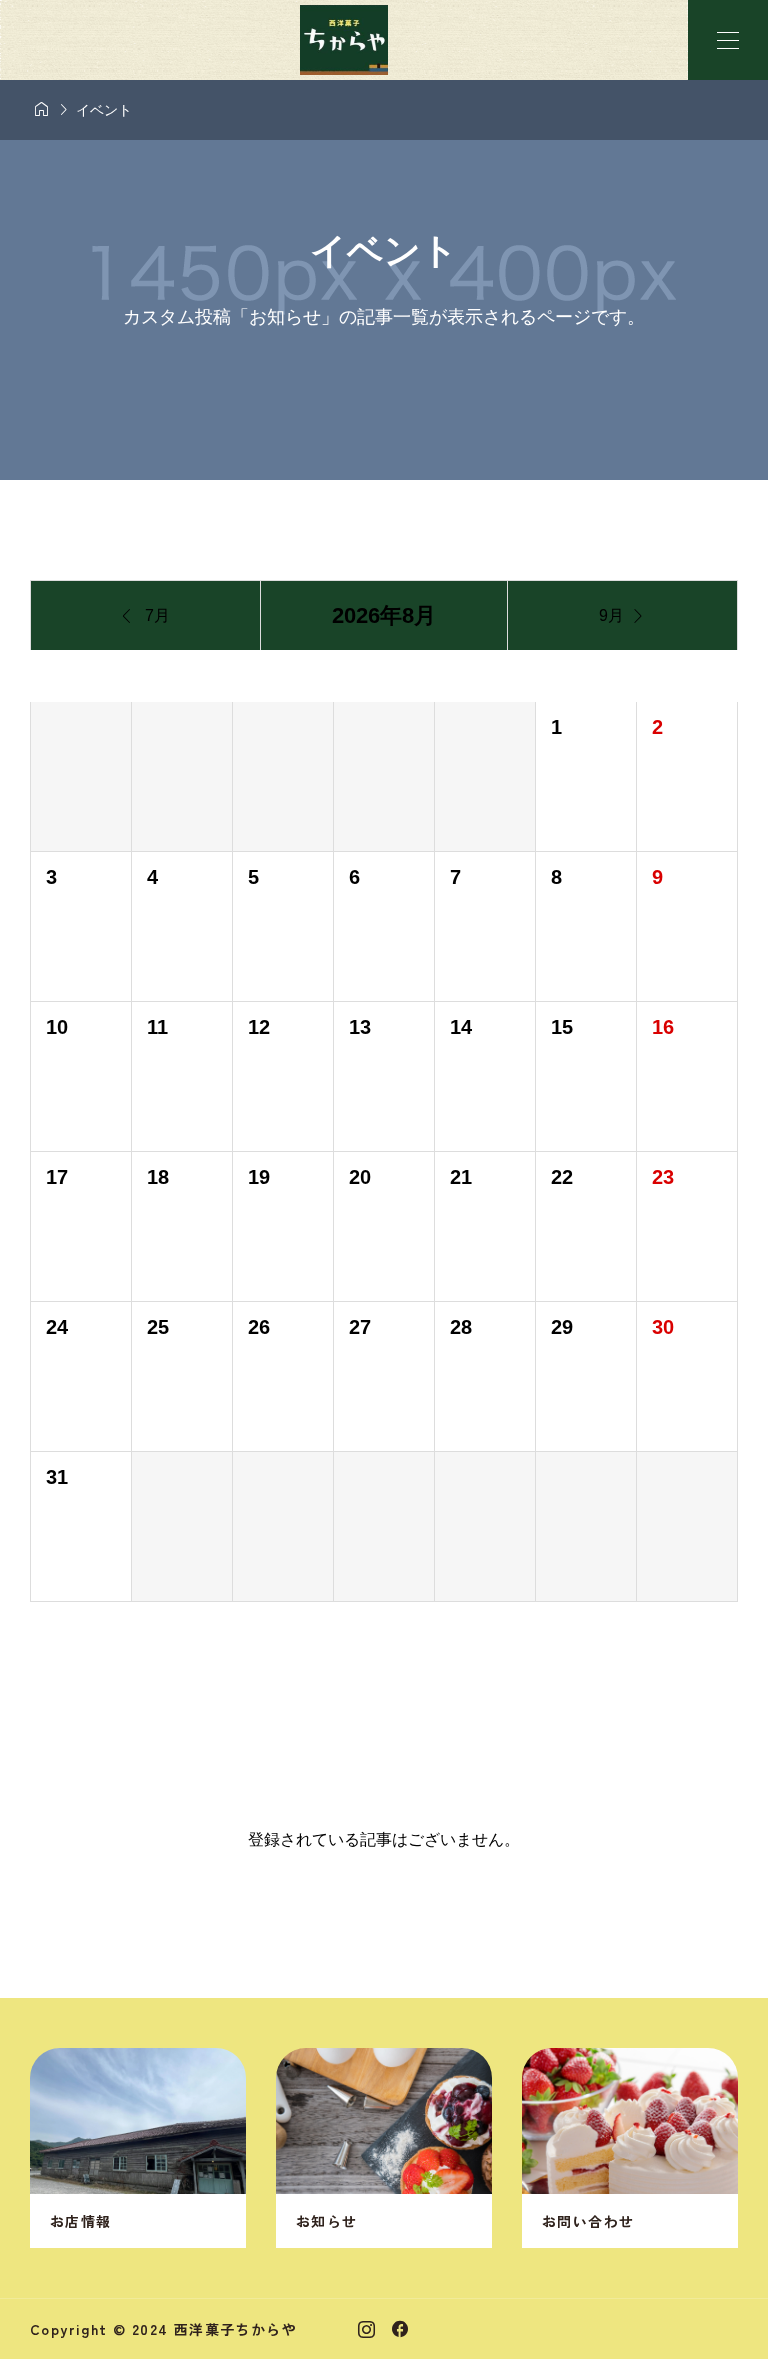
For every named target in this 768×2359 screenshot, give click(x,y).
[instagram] (366, 2329)
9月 (623, 616)
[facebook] (400, 2329)
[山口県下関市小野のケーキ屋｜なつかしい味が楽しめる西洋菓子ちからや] (344, 40)
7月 (146, 616)
